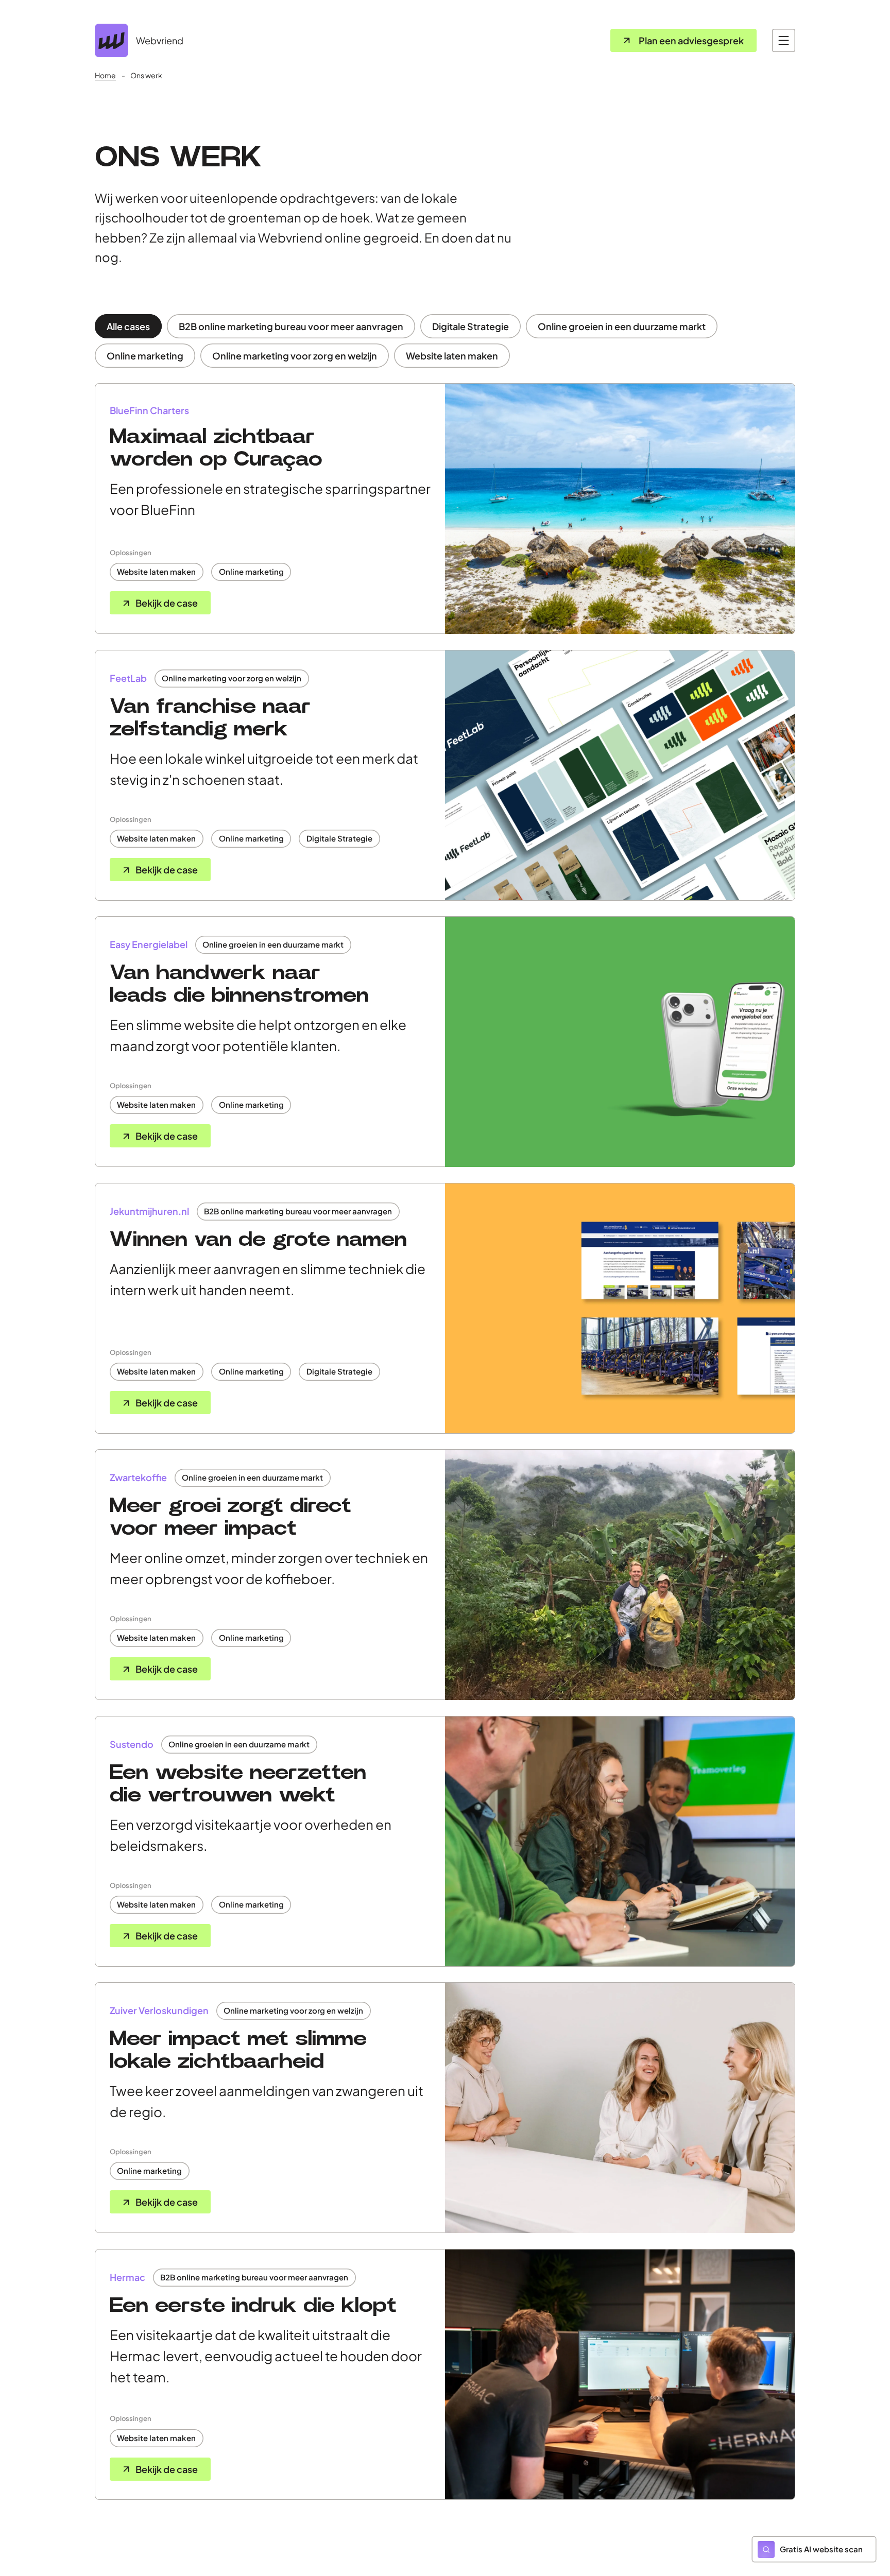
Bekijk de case (167, 603)
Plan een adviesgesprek (691, 40)
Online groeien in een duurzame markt (622, 326)
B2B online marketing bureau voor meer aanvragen (291, 326)
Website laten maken (452, 356)
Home (105, 75)
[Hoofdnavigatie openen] (784, 40)
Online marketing (145, 356)
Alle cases (128, 326)
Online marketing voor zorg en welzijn (295, 356)
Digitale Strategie (470, 326)
